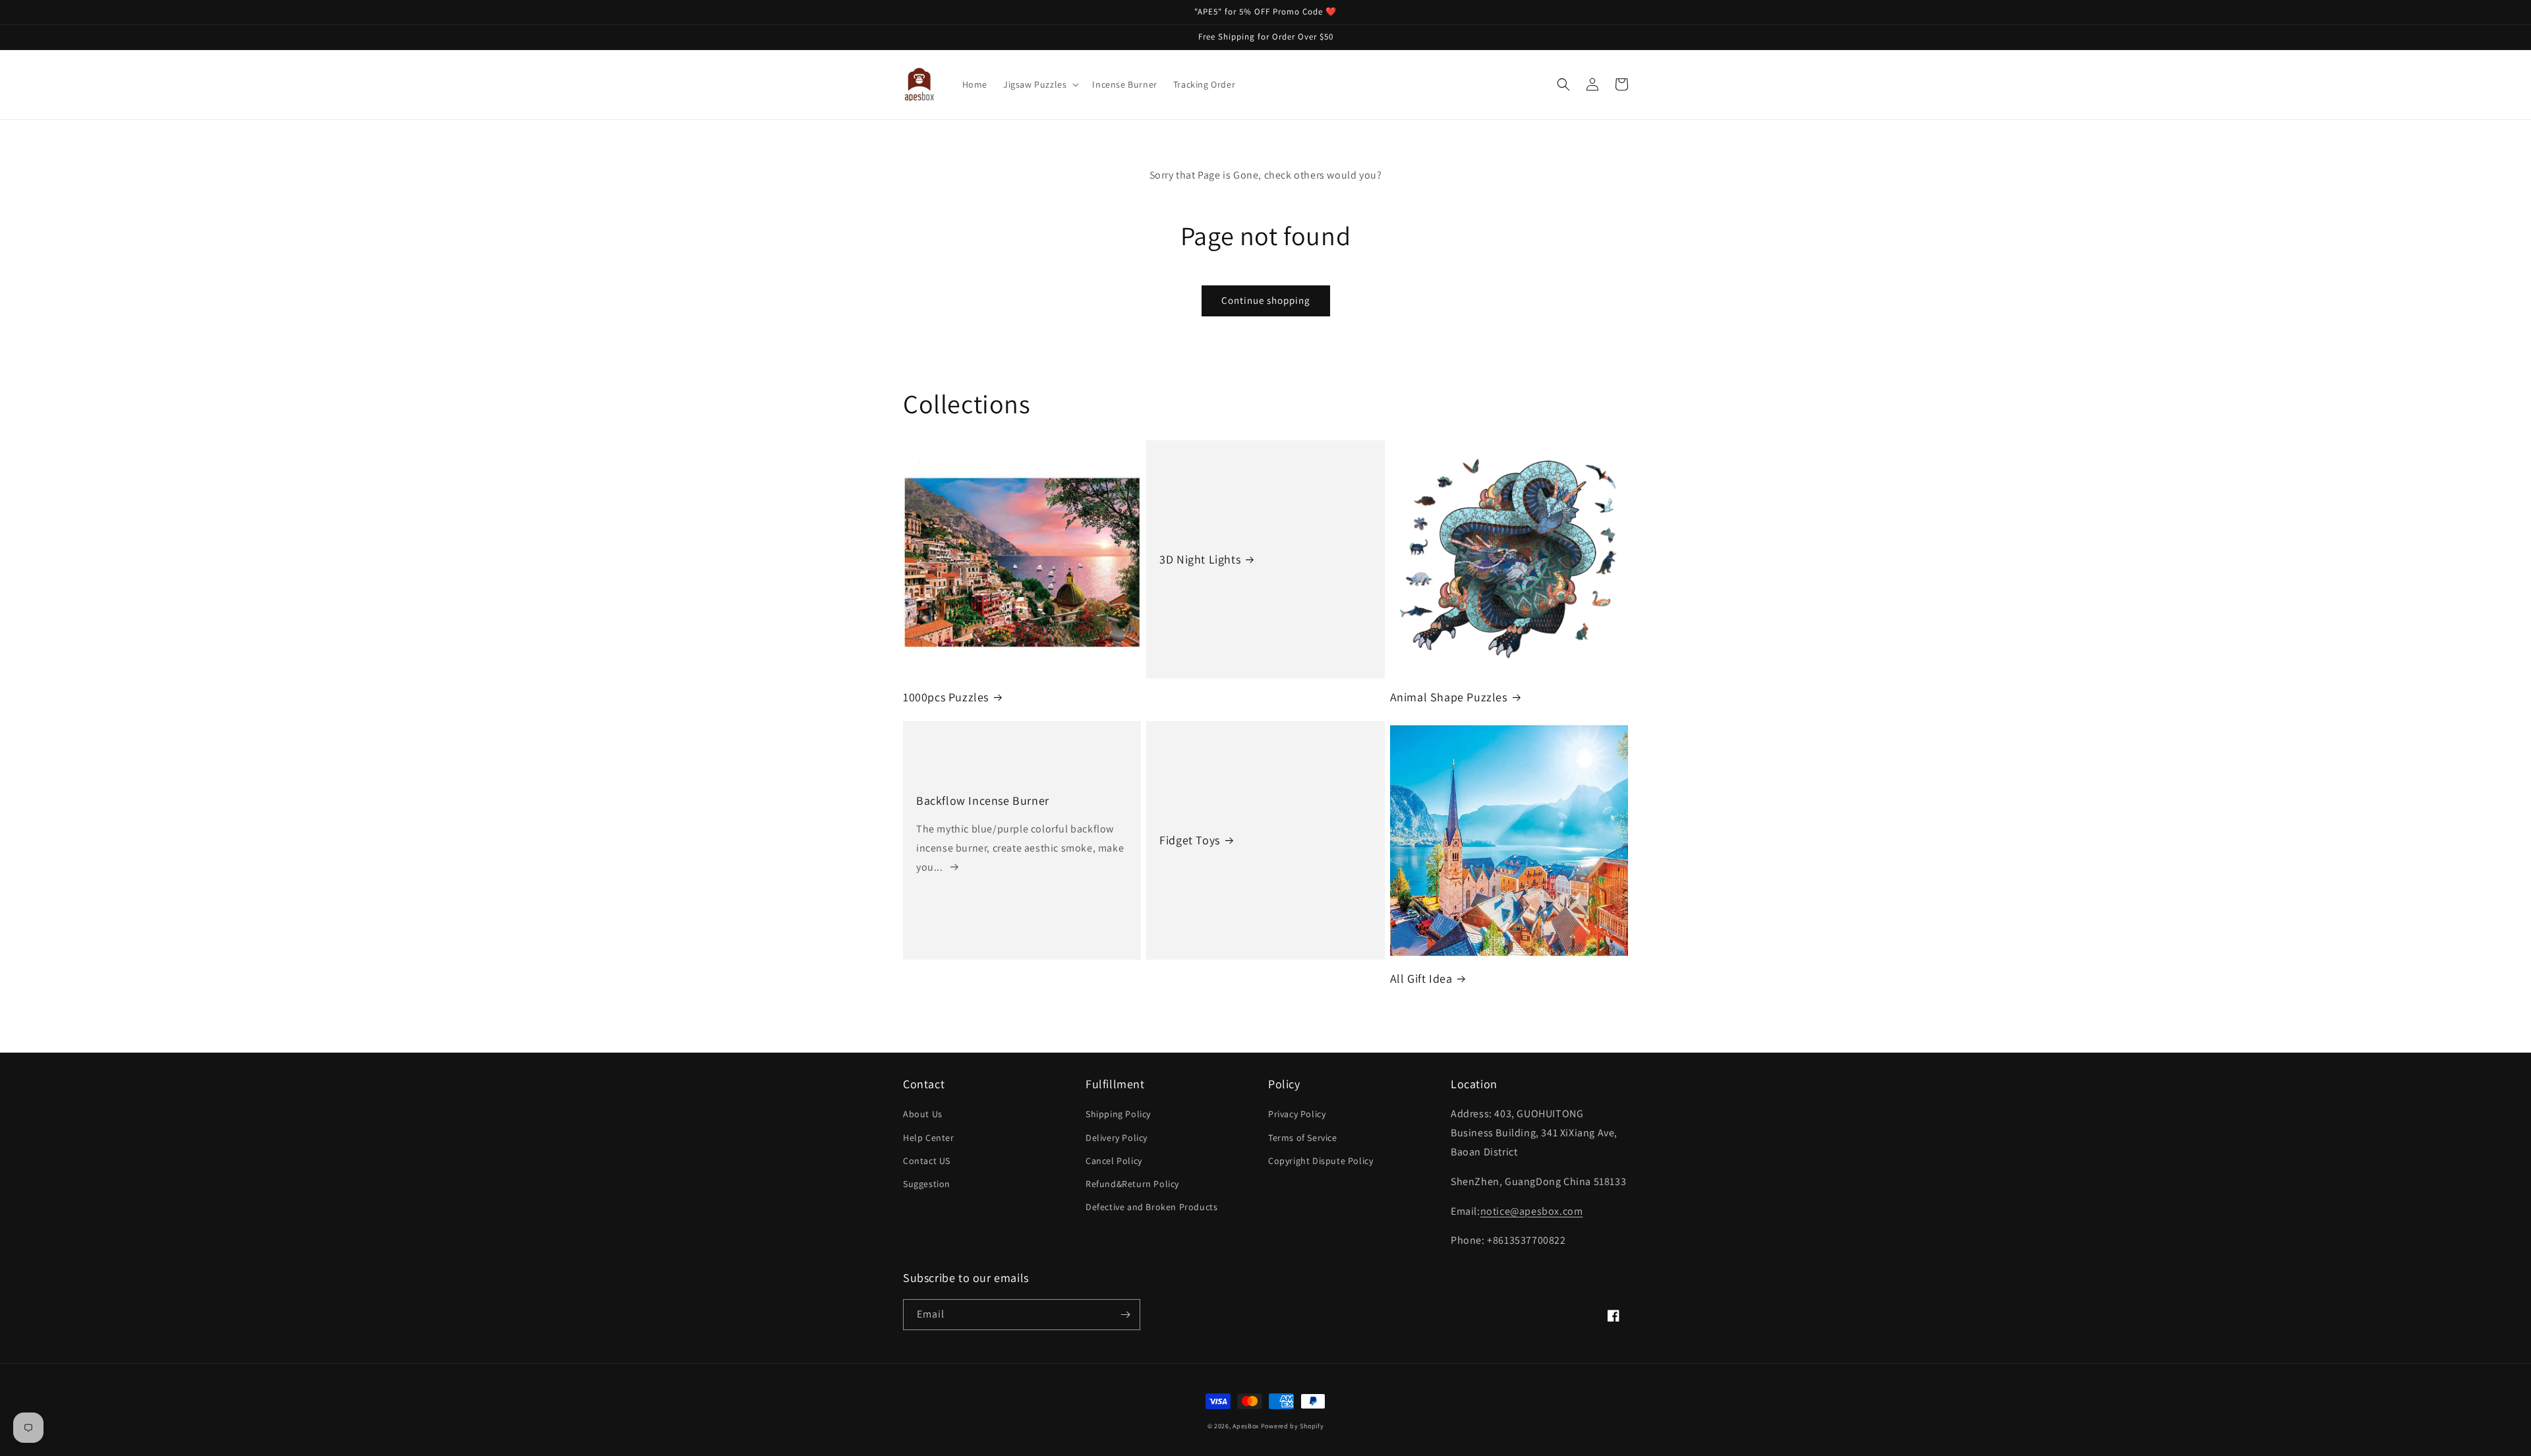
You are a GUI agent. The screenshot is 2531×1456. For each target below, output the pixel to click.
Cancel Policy (1114, 1161)
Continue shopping (1266, 300)
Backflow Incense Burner (983, 801)
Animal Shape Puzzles (1449, 697)
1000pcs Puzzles (946, 697)
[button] (1040, 84)
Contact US (927, 1161)
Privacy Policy (1297, 1114)
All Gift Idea (1421, 978)
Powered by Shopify (1293, 1426)
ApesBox (1246, 1426)
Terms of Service (1303, 1138)
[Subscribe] (1125, 1315)
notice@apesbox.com (1532, 1211)
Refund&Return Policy (1132, 1184)
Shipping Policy (1118, 1114)
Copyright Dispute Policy (1321, 1161)
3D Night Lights (1200, 559)
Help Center (929, 1138)
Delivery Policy (1117, 1138)
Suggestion (927, 1184)
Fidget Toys (1190, 840)
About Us (923, 1114)
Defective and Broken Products (1151, 1207)
